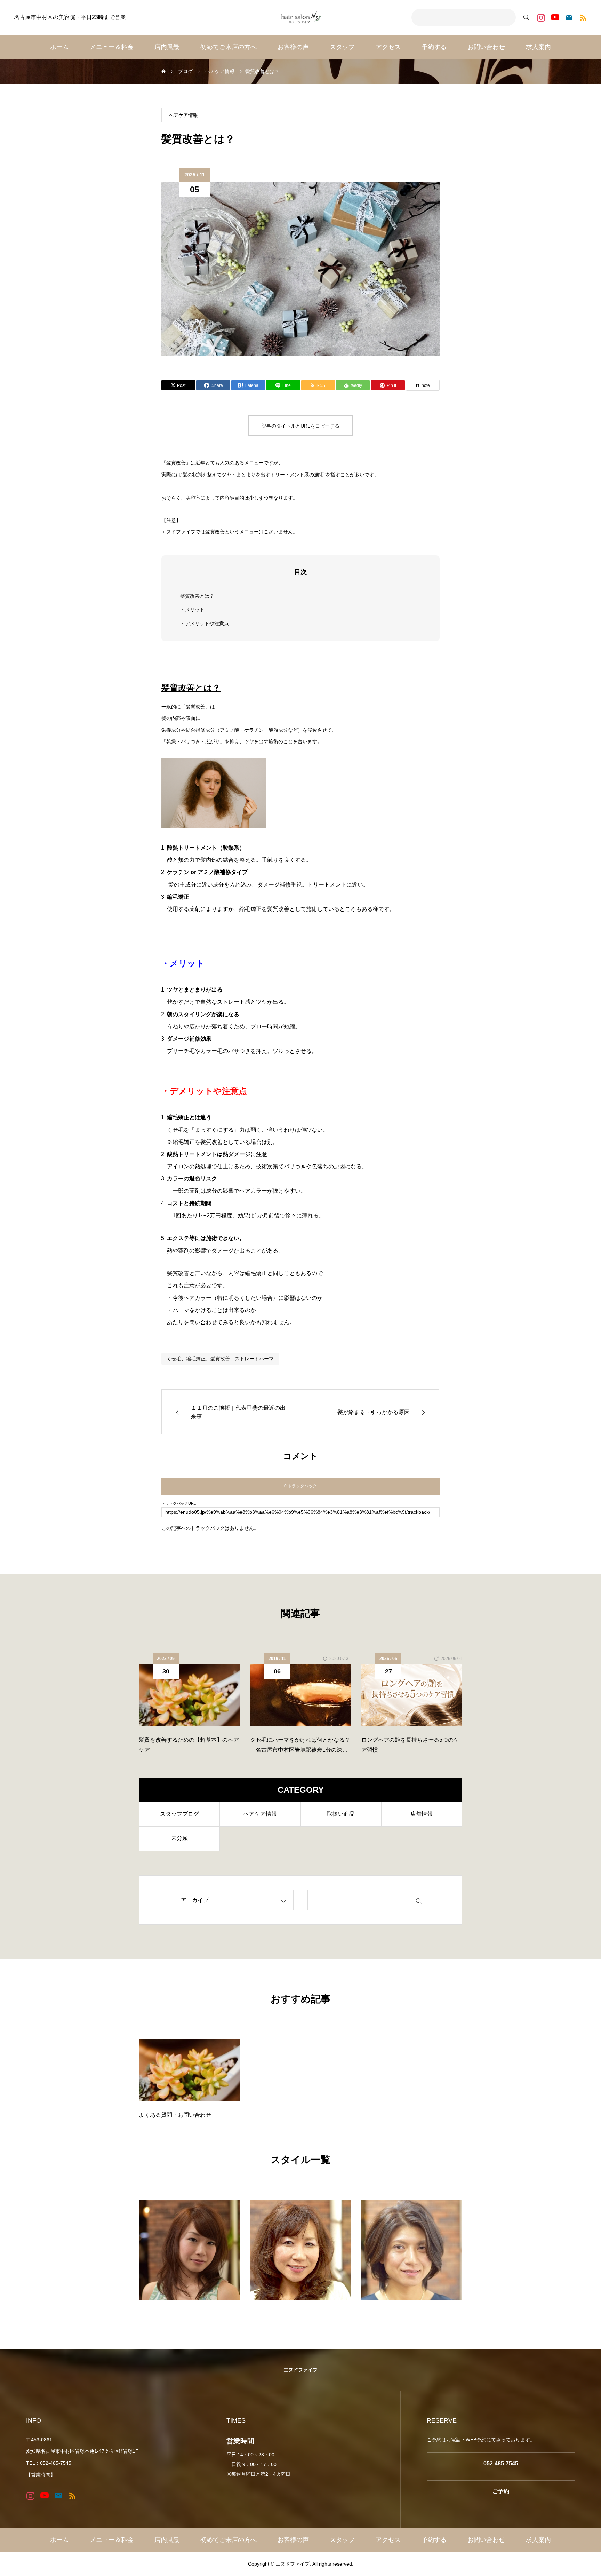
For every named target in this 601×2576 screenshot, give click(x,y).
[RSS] (583, 18)
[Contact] (569, 18)
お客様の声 (293, 47)
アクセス (388, 47)
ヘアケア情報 (183, 115)
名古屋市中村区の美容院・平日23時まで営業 (70, 17)
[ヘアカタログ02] (300, 2250)
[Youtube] (555, 18)
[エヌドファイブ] (300, 17)
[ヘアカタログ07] (189, 2250)
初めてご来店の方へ (229, 47)
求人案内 (538, 47)
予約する (434, 47)
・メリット (192, 610)
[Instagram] (541, 18)
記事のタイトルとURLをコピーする (300, 426)
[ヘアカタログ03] (412, 2250)
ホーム (59, 47)
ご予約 (501, 2491)
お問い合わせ (486, 47)
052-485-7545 (501, 2463)
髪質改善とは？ (197, 596)
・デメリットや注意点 (205, 623)
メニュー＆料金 (112, 47)
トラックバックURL (179, 1504)
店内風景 (167, 47)
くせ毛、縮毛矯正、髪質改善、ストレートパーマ (220, 1359)
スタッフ (342, 47)
